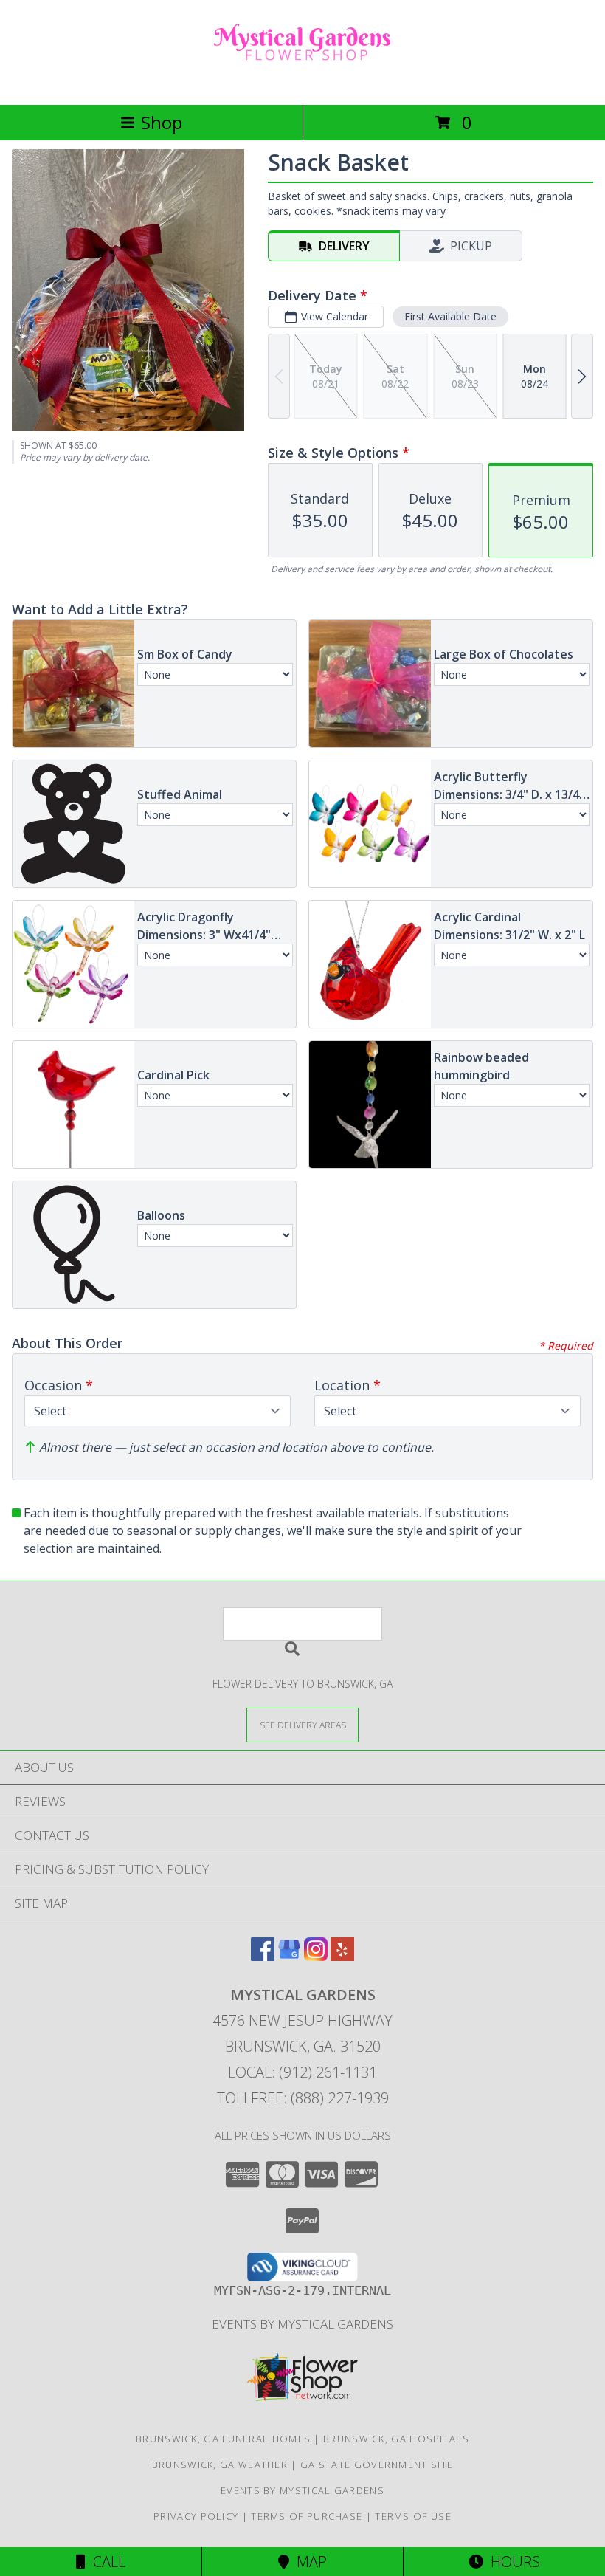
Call (106, 2562)
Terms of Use (413, 2516)
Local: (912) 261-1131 (302, 2072)
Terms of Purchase (307, 2516)
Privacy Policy (196, 2516)
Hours (512, 2562)
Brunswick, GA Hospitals (396, 2439)
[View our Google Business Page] (289, 1956)
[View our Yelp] (342, 1956)
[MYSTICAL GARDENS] (302, 83)
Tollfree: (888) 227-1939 (303, 2098)
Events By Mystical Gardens (302, 2324)
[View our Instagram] (316, 1956)
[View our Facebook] (263, 1956)
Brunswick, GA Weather (220, 2465)
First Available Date (450, 316)
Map (308, 2562)
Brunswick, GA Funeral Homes (223, 2439)
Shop (162, 122)
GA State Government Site (377, 2465)
